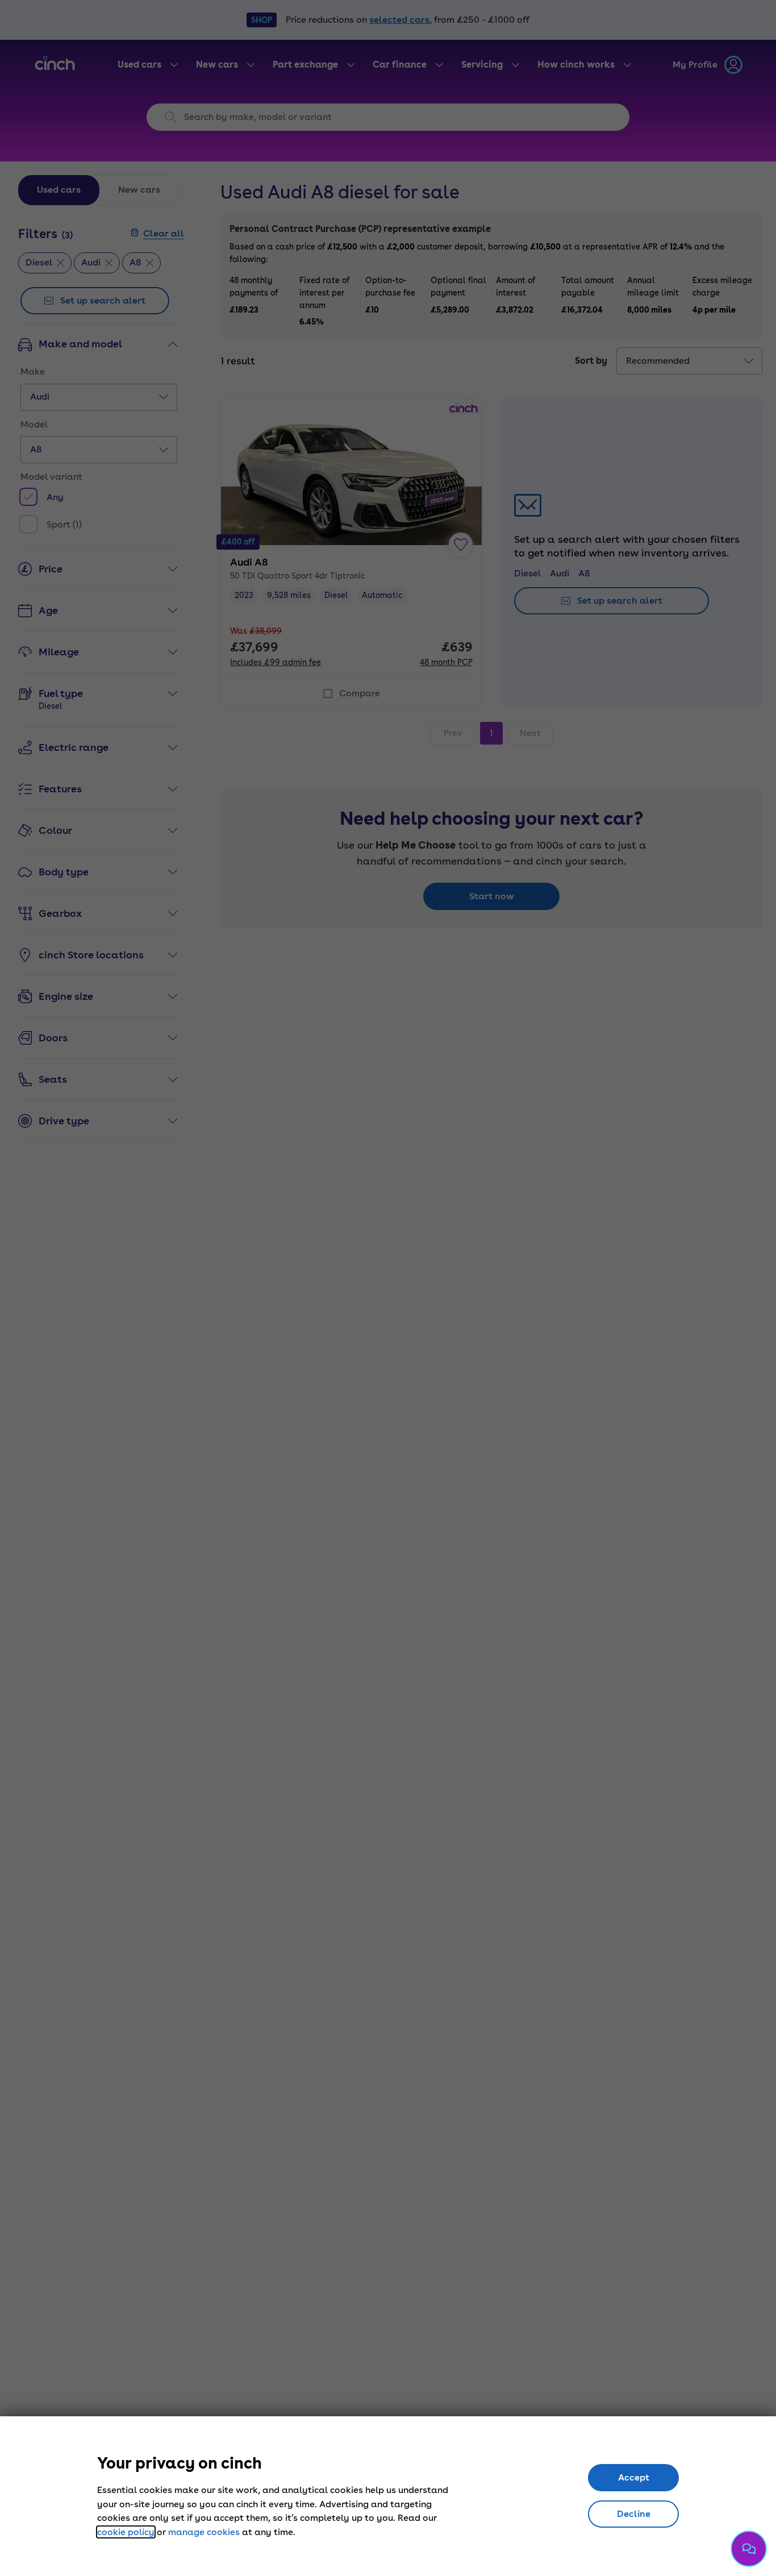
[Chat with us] (749, 2549)
